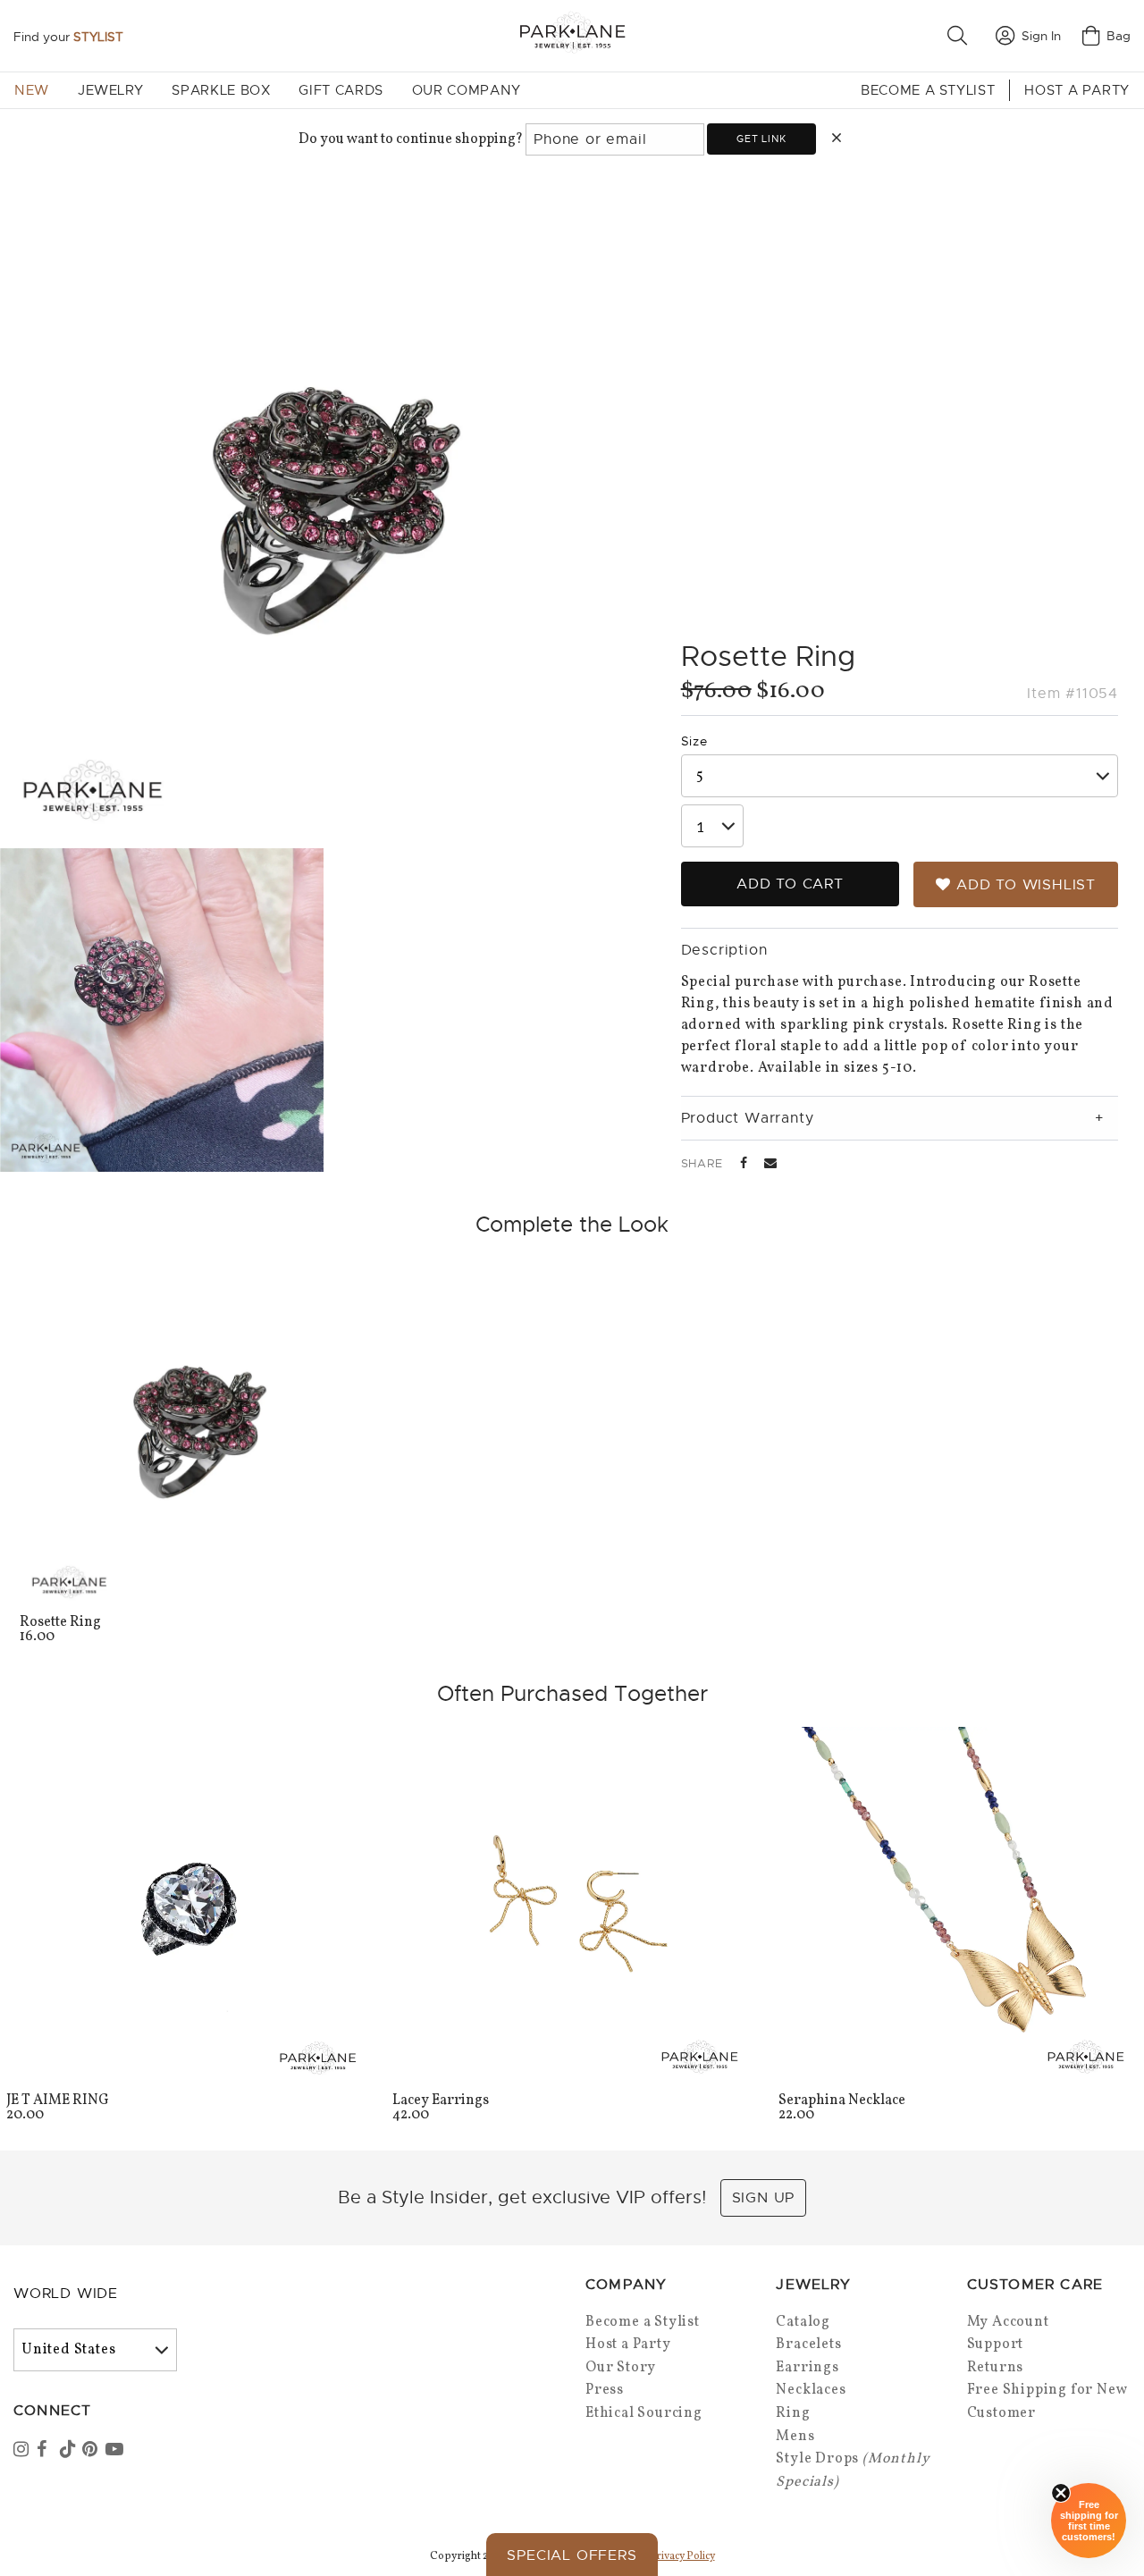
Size (694, 741)
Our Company (467, 90)
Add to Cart (790, 884)
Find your (68, 37)
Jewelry (110, 90)
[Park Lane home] (572, 35)
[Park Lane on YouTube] (115, 2451)
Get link (761, 139)
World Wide (66, 2294)
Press (605, 2390)
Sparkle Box (221, 90)
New (32, 90)
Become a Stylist (928, 90)
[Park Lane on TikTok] (70, 2451)
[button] (961, 36)
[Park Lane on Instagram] (23, 2451)
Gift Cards (341, 90)
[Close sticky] (1061, 2493)
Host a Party (1077, 90)
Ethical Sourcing (644, 2413)
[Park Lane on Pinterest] (92, 2451)
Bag (1119, 36)
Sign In (1041, 36)
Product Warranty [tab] (748, 1118)
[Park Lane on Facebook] (46, 2451)
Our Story (621, 2368)
